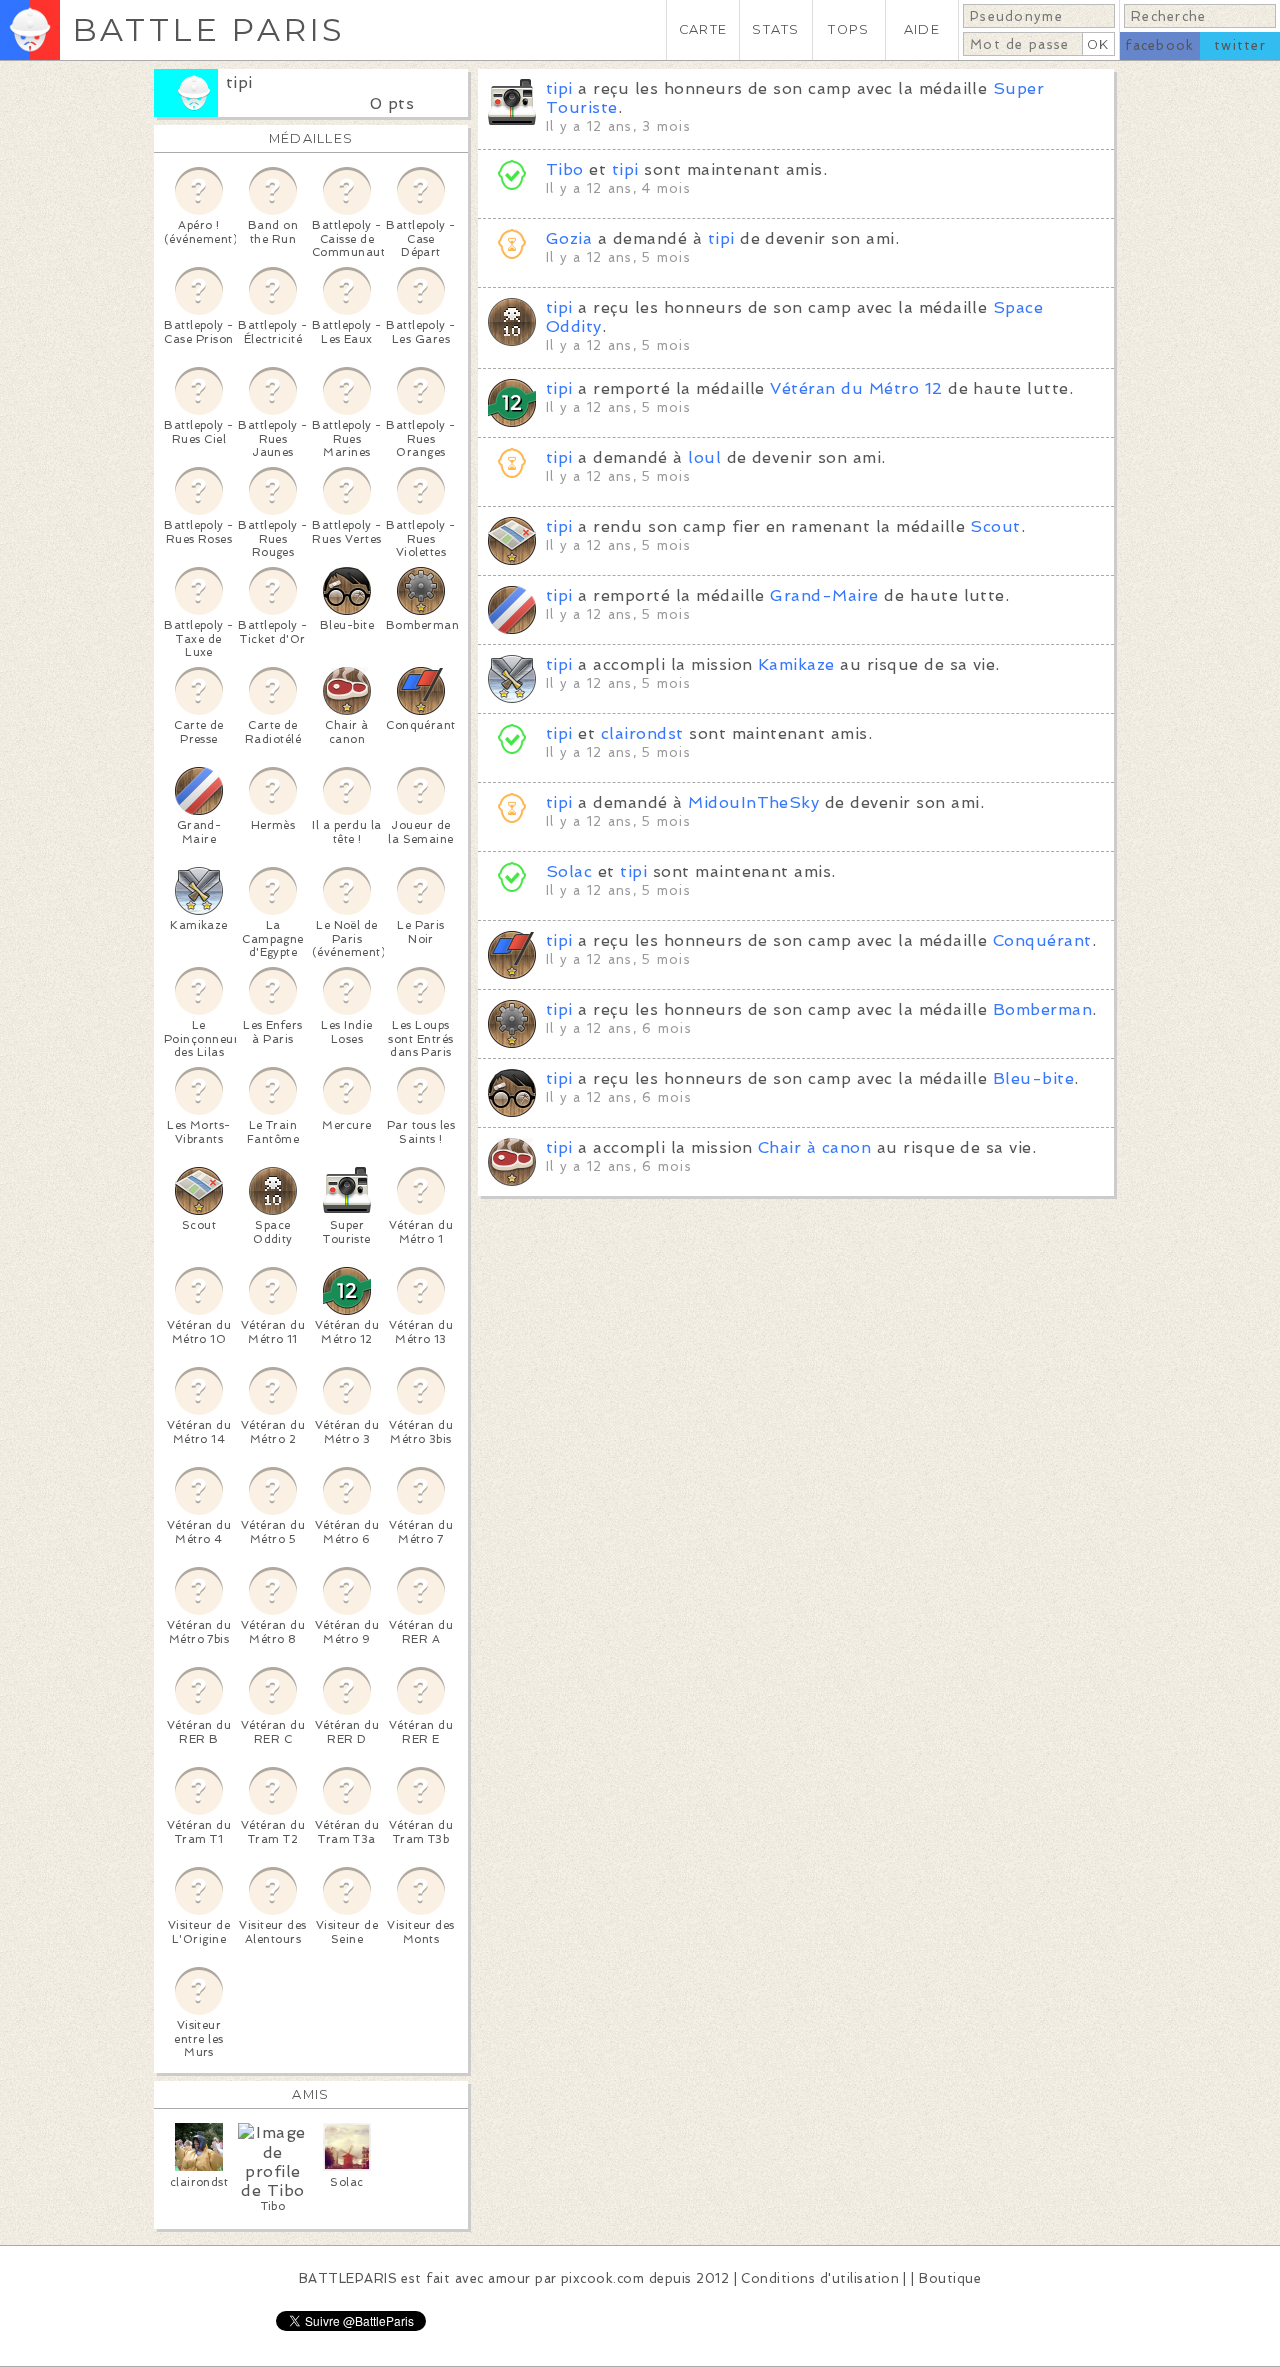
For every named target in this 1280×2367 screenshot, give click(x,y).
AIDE (922, 29)
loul (704, 457)
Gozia (569, 238)
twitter (1240, 45)
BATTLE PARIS (208, 29)
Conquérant (1042, 940)
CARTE (703, 29)
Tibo (565, 169)
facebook (1159, 45)
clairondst (642, 733)
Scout (995, 526)
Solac (569, 871)
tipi (239, 82)
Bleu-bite (1033, 1078)
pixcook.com (602, 2278)
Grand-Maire (824, 595)
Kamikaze (796, 664)
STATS (775, 29)
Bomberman (1042, 1009)
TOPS (848, 29)
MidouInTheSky (753, 802)
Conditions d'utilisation (820, 2278)
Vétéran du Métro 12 (856, 388)
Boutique (950, 2278)
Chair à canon (814, 1147)
